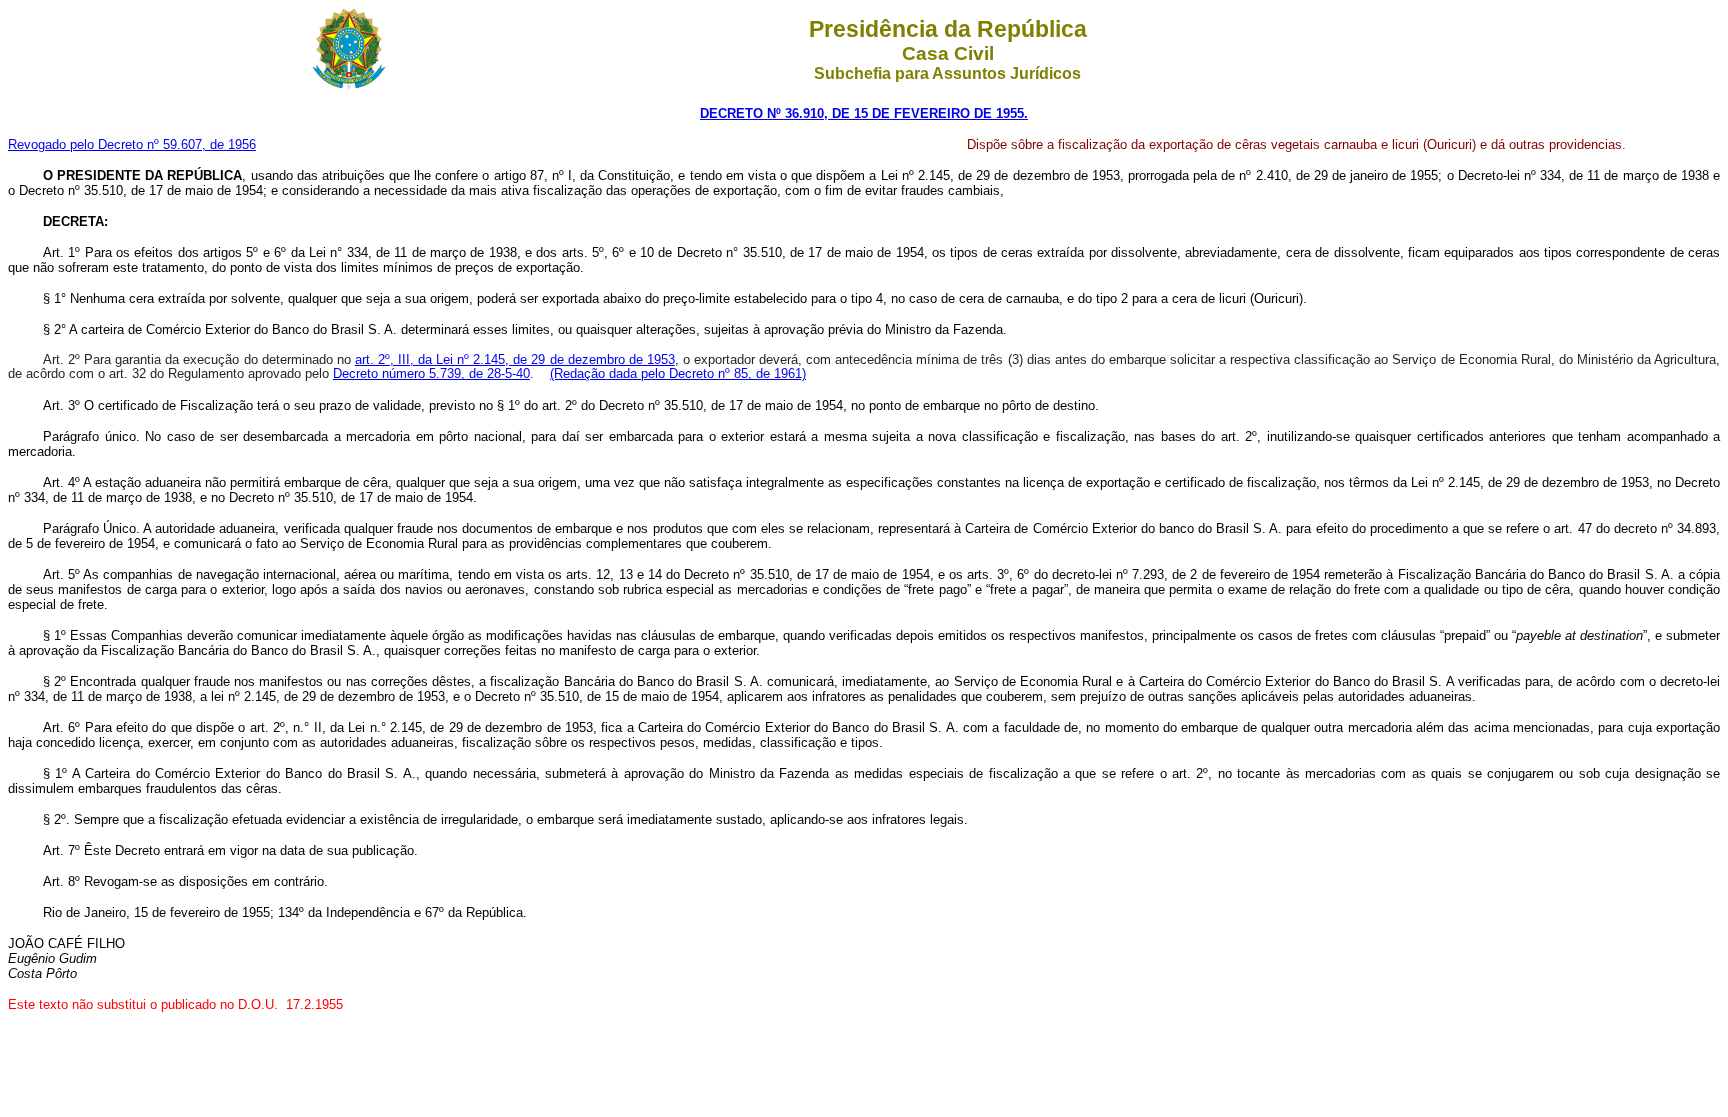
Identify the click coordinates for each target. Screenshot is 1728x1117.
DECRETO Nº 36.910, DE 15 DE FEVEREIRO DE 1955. (864, 113)
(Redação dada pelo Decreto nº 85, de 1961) (678, 373)
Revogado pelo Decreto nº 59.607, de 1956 (132, 144)
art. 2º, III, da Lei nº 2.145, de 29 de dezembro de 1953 (515, 359)
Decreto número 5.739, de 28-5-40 (431, 373)
